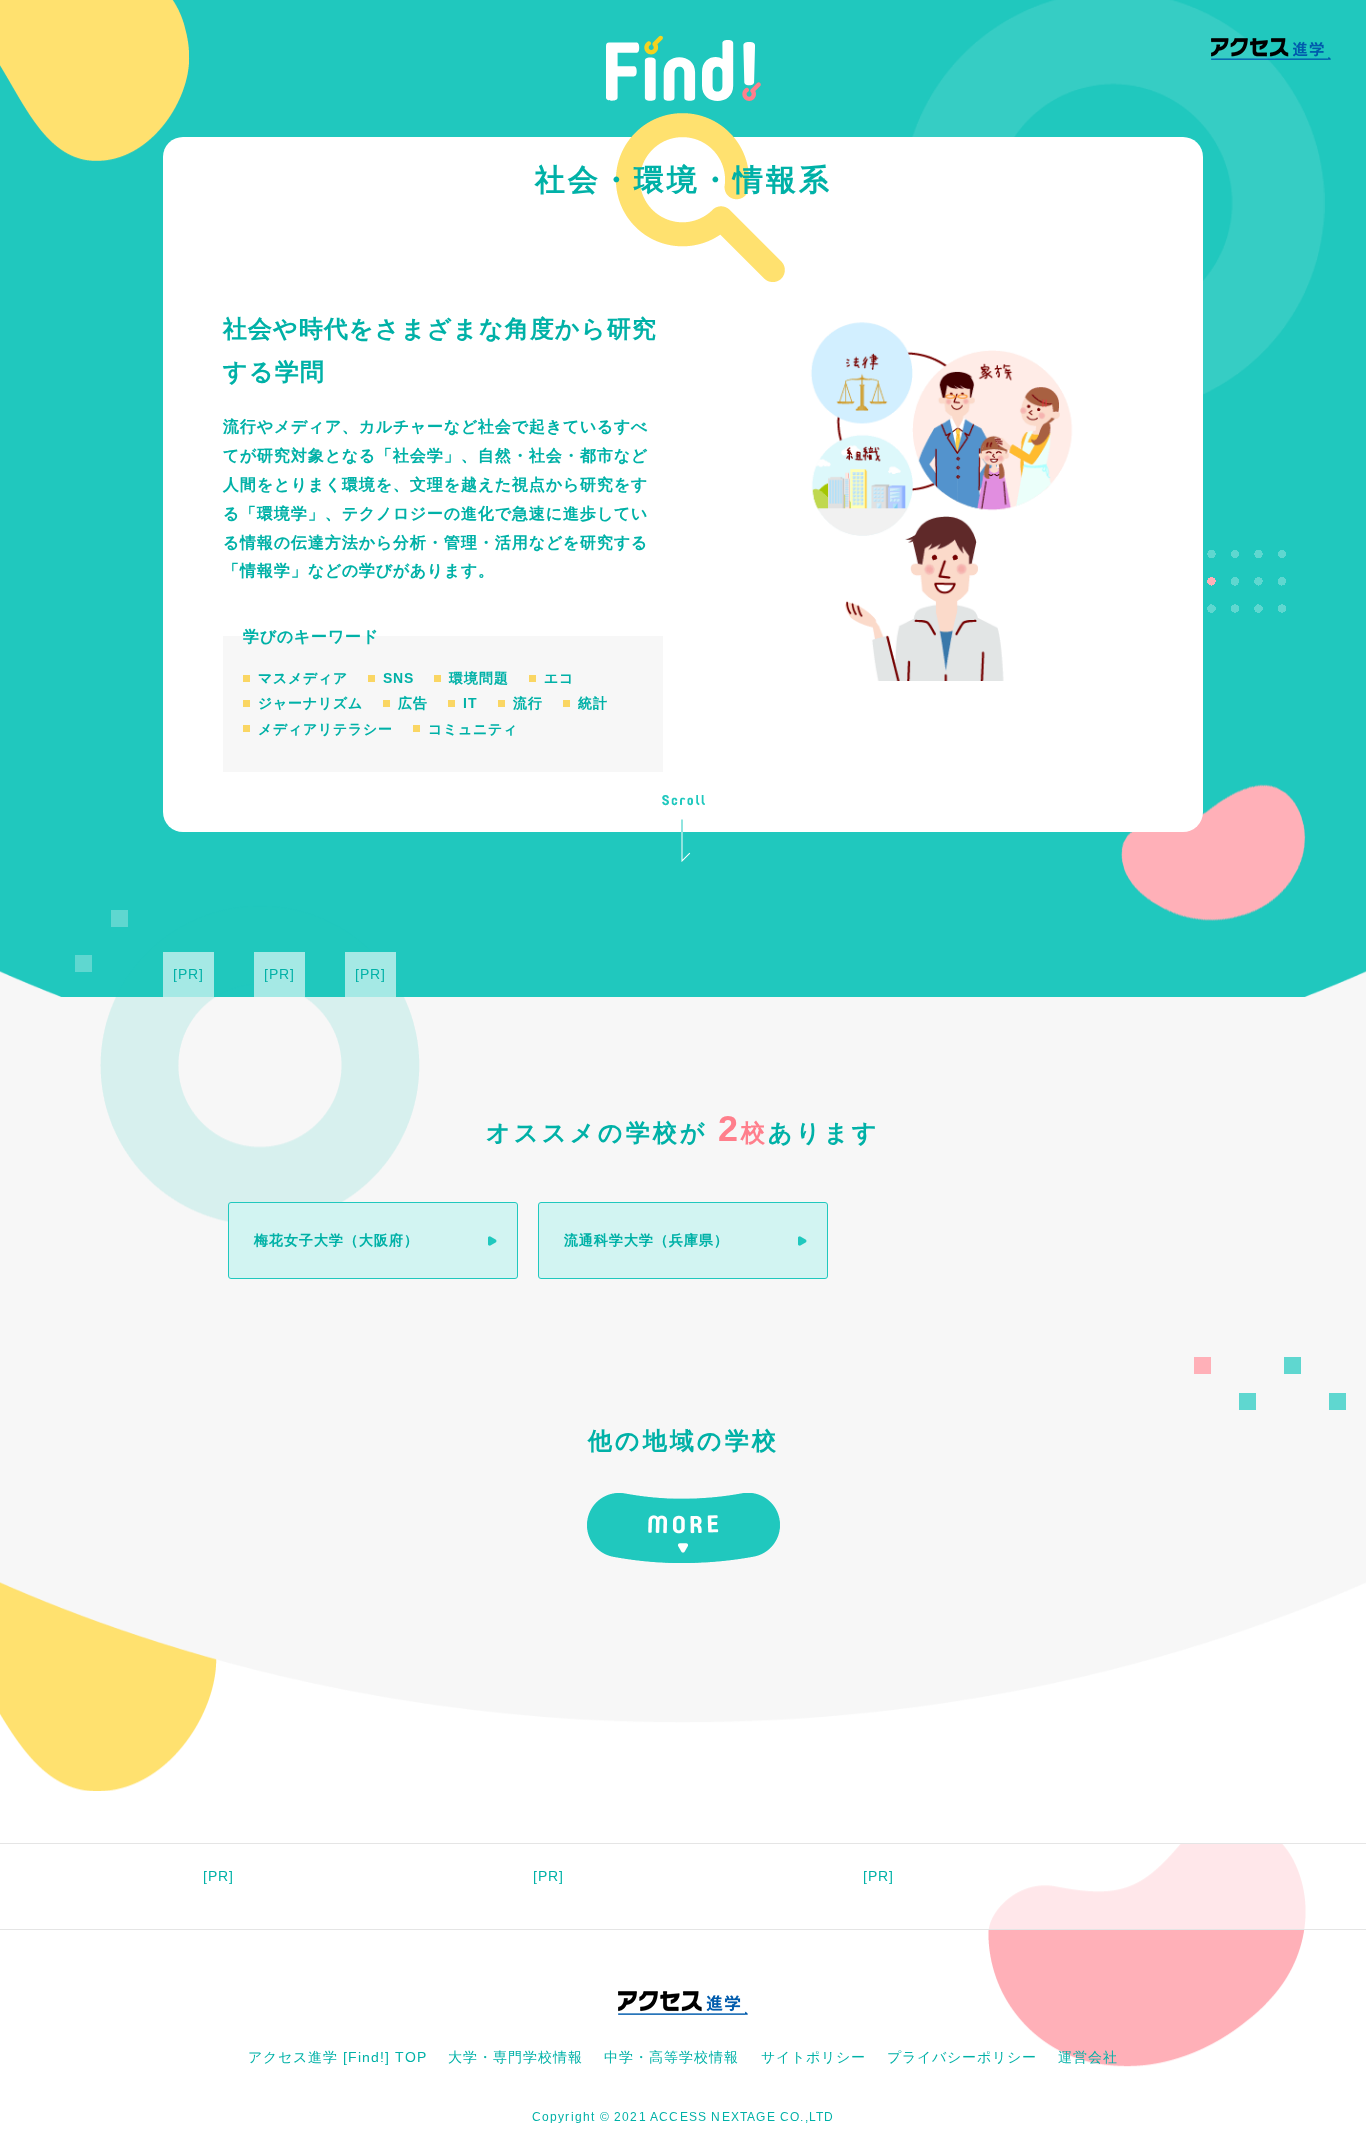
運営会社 (1088, 2057)
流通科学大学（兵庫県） (646, 1240)
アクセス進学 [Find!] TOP (337, 2057)
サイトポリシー (813, 2057)
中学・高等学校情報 (671, 2057)
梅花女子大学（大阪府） (336, 1240)
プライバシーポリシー (962, 2057)
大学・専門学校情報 (515, 2057)
